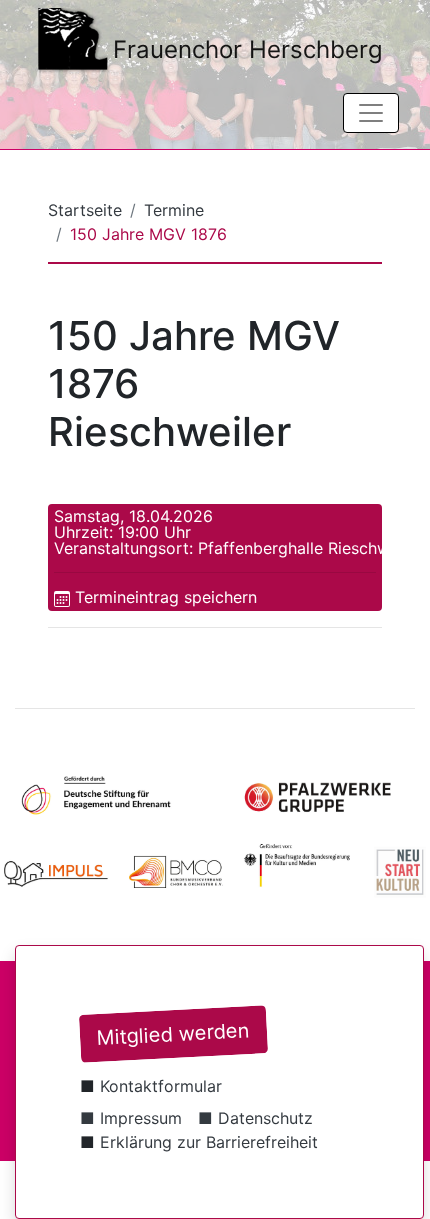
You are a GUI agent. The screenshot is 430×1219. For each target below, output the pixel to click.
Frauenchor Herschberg (248, 49)
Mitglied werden (173, 1034)
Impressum (141, 1118)
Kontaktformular (161, 1086)
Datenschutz (265, 1118)
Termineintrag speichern (166, 597)
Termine (174, 210)
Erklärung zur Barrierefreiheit (209, 1142)
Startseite (85, 210)
